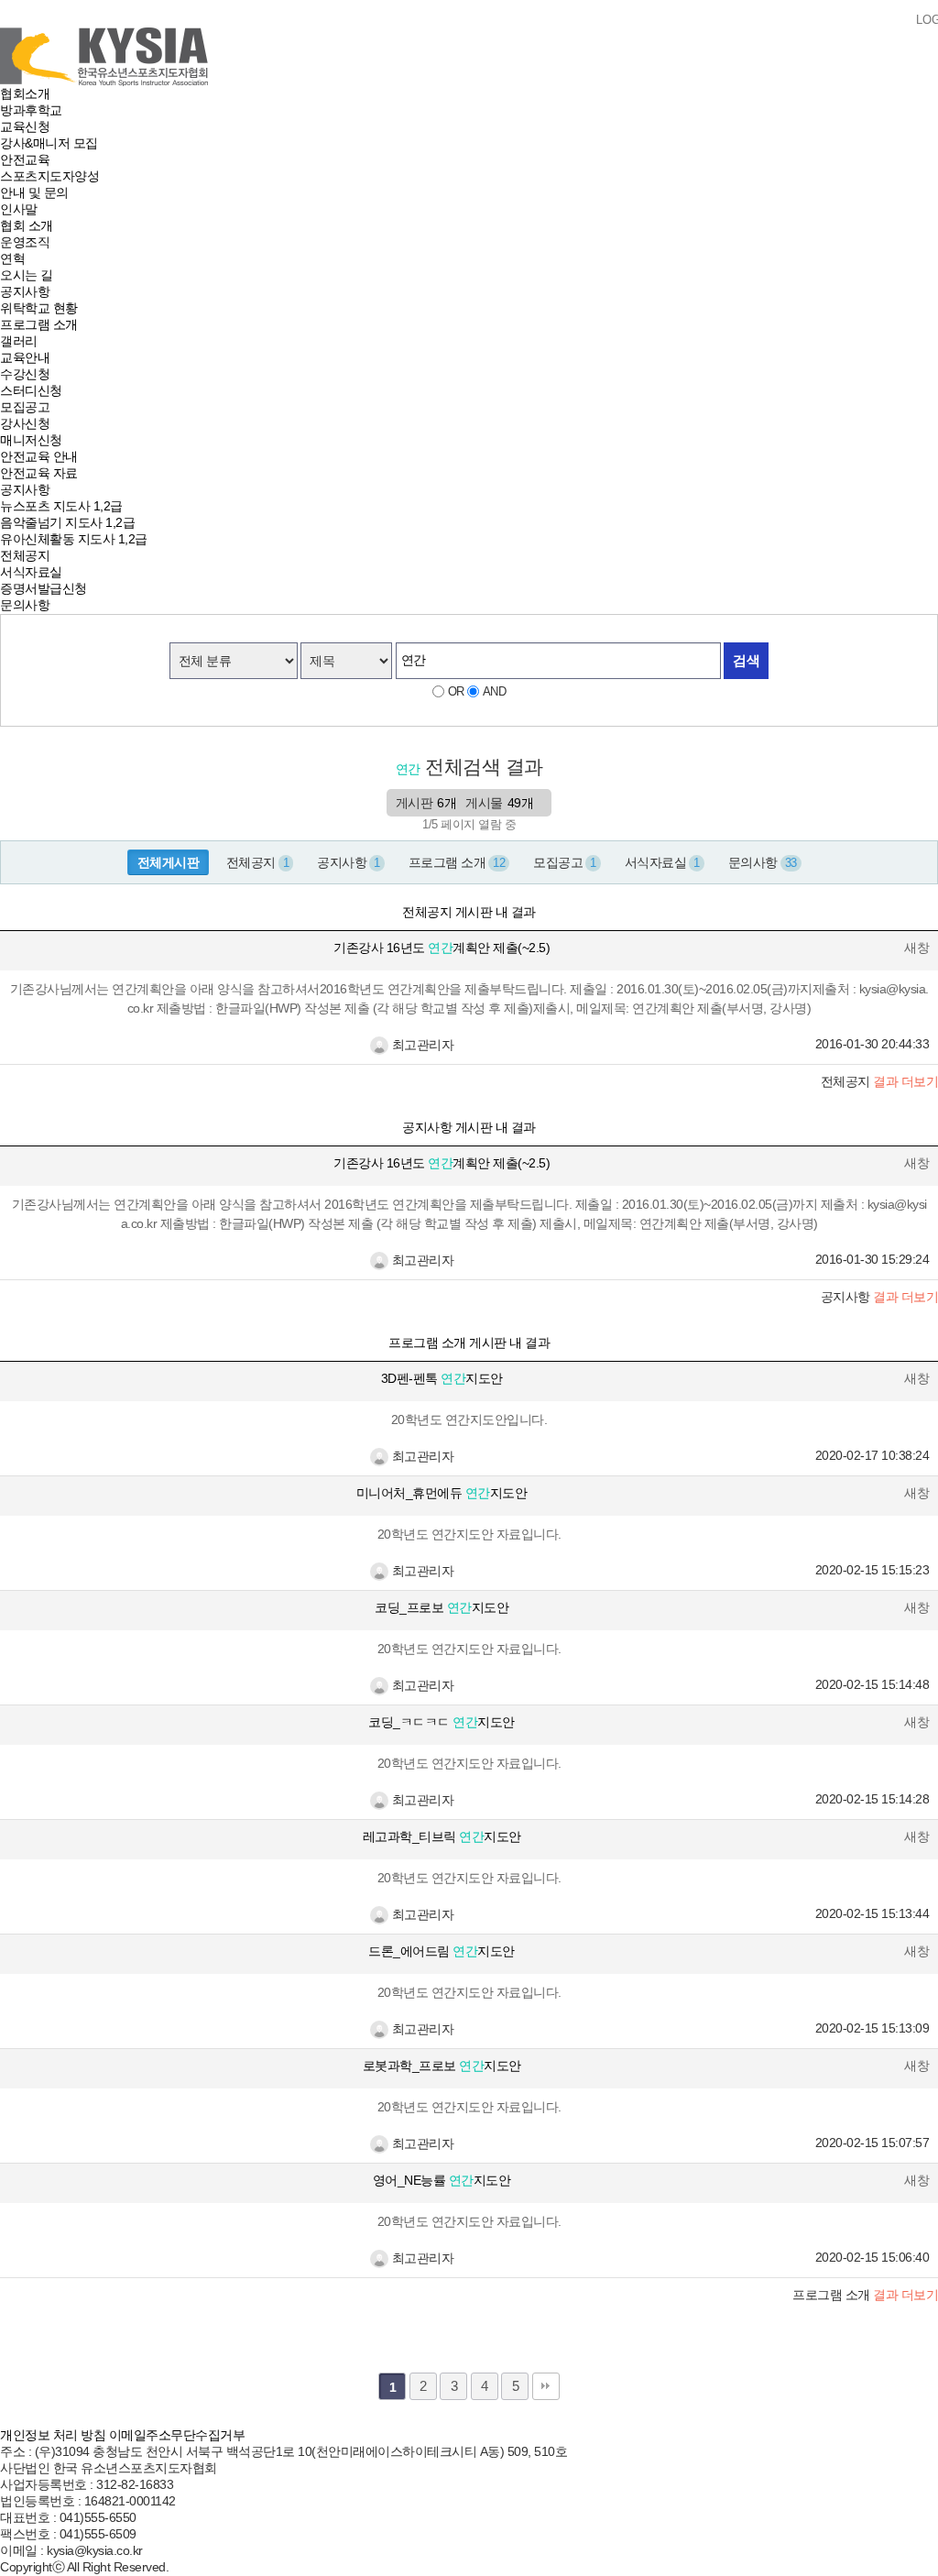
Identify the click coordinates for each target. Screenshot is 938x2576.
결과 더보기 (865, 2295)
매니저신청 (31, 440)
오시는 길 (27, 275)
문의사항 (25, 605)
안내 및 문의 (34, 192)
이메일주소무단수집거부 (177, 2435)
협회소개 (25, 93)
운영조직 (25, 242)
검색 (746, 660)
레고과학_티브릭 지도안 (442, 1836)
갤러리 (19, 341)
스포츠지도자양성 (49, 176)
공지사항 (25, 291)
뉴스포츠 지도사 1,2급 (61, 506)
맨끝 (546, 2386)
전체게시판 (169, 862)
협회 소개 (27, 225)
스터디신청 (31, 390)
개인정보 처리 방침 (53, 2435)
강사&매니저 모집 (49, 143)
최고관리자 (421, 1045)
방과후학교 (31, 110)
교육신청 (25, 126)
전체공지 (25, 555)
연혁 (12, 258)
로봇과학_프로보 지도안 (442, 2066)
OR (456, 691)
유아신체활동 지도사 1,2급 (74, 539)
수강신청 (25, 374)
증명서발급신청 (44, 588)
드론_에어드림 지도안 (442, 1951)
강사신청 (25, 423)
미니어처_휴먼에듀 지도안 (442, 1493)
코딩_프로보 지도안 (442, 1607)
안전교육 (25, 159)
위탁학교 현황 (39, 308)
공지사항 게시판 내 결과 (469, 1127)
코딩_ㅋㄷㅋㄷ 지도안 (442, 1722)
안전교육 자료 (39, 473)
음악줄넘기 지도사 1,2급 (67, 522)
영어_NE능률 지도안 (442, 2180)
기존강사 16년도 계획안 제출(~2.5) (442, 948)
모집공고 (25, 407)
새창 (916, 948)
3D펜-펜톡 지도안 (442, 1378)
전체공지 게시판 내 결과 (469, 912)
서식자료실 (31, 572)
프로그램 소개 (39, 324)
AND (495, 691)
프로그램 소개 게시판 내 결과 (469, 1343)
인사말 (19, 209)
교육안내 (25, 357)
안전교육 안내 (39, 456)
